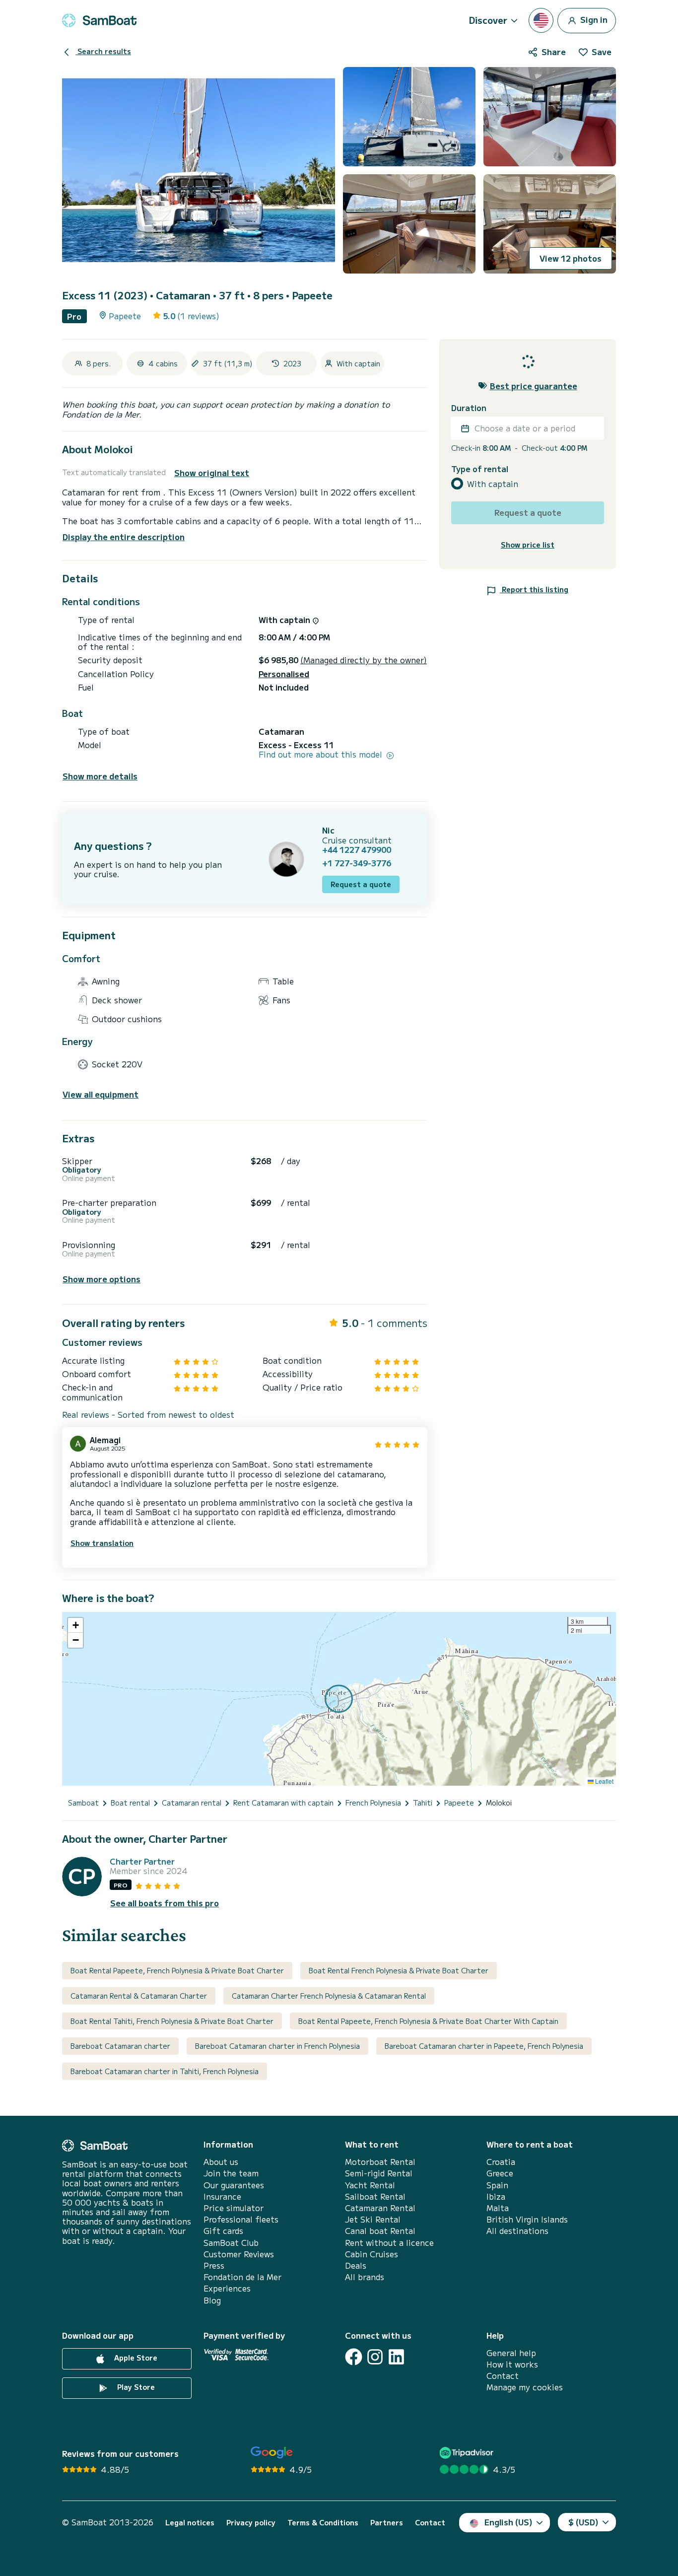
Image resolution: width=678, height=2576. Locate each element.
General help (511, 2353)
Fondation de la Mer (242, 2277)
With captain (493, 484)
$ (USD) (583, 2522)
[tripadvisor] (468, 2453)
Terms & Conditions (323, 2523)
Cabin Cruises (372, 2254)
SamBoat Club (231, 2243)
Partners (387, 2523)
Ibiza (496, 2196)
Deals (356, 2265)
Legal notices (190, 2523)
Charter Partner (142, 1861)
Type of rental (480, 469)
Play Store (135, 2387)
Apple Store (135, 2358)
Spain (497, 2185)
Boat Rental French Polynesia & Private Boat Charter (399, 1970)
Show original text (212, 473)
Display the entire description (124, 537)
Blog (212, 2300)
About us (221, 2162)
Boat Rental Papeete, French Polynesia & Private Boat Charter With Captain (428, 2021)
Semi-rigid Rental (379, 2173)
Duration (469, 408)
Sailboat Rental (375, 2196)
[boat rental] (99, 20)
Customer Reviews (239, 2254)
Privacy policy (251, 2523)
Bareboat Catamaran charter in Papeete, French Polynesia (484, 2046)
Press (214, 2265)
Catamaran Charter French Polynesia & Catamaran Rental (329, 1996)
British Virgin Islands (527, 2219)
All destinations (517, 2231)
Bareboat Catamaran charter (120, 2046)
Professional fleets (241, 2219)
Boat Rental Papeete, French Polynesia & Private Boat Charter (177, 1970)
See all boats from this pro (165, 1903)
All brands (365, 2277)
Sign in (593, 19)
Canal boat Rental (380, 2231)
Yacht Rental (370, 2185)
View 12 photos (571, 258)
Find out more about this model (322, 754)
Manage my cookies (525, 2387)
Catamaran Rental (380, 2208)
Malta (498, 2208)
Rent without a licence (389, 2243)
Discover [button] (488, 20)
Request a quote (361, 884)
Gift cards (223, 2231)
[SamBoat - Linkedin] (396, 2357)
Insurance (222, 2196)
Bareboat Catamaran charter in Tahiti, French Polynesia (165, 2071)
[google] (272, 2453)
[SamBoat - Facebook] (354, 2357)
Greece (500, 2173)
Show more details (100, 776)
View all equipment (101, 1094)
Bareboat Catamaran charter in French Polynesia (277, 2046)
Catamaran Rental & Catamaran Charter (139, 1996)
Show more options (102, 1279)
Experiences (227, 2288)
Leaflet (604, 1781)
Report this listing (534, 589)
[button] (75, 1625)
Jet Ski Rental (373, 2219)
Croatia (501, 2162)
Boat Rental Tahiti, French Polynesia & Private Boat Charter (172, 2021)
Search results (103, 51)
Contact (503, 2376)
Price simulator (234, 2208)
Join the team (231, 2173)
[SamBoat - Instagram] (375, 2357)
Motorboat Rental (380, 2162)
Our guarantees (234, 2185)
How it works (512, 2364)
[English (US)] (541, 20)
